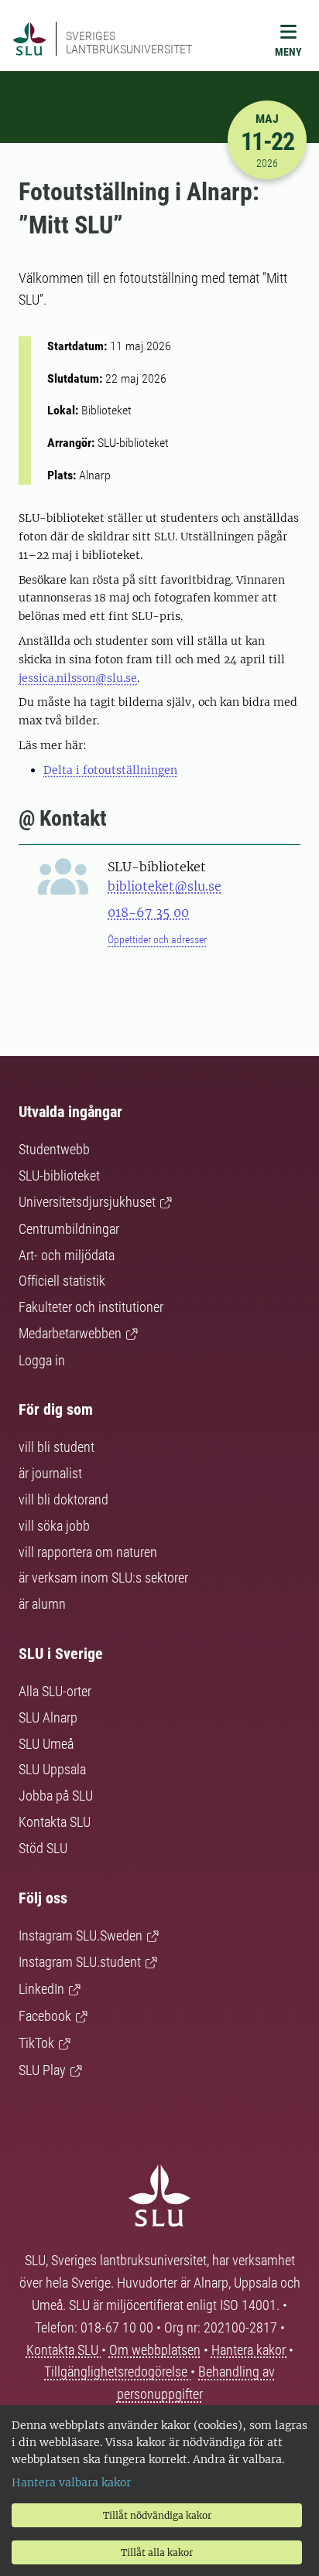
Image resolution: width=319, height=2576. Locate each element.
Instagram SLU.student (80, 1962)
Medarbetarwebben (70, 1333)
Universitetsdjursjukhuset (87, 1202)
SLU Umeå (46, 1744)
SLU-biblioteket (59, 1176)
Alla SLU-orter (55, 1691)
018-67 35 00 (148, 912)
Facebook (45, 2016)
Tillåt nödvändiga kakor (157, 2515)
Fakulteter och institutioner (91, 1307)
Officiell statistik (62, 1281)
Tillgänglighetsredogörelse (117, 2372)
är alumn (42, 1604)
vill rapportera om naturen (88, 1552)
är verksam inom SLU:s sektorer (103, 1578)
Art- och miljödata (67, 1255)
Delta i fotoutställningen (110, 770)
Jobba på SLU (56, 1796)
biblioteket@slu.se (165, 886)
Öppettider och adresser (157, 939)
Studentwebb (54, 1149)
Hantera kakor (250, 2350)
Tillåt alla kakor (157, 2552)
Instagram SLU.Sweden (81, 1935)
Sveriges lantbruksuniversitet (129, 43)
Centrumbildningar (69, 1229)
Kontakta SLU (55, 1822)
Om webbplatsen (155, 2350)
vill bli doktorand (63, 1499)
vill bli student (57, 1447)
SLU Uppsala (52, 1769)
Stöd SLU (43, 1848)
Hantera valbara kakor (71, 2482)
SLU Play (42, 2070)
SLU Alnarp (48, 1717)
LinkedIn (41, 1989)
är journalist (50, 1473)
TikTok (36, 2043)
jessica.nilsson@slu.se (78, 678)
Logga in (42, 1360)
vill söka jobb (54, 1526)
